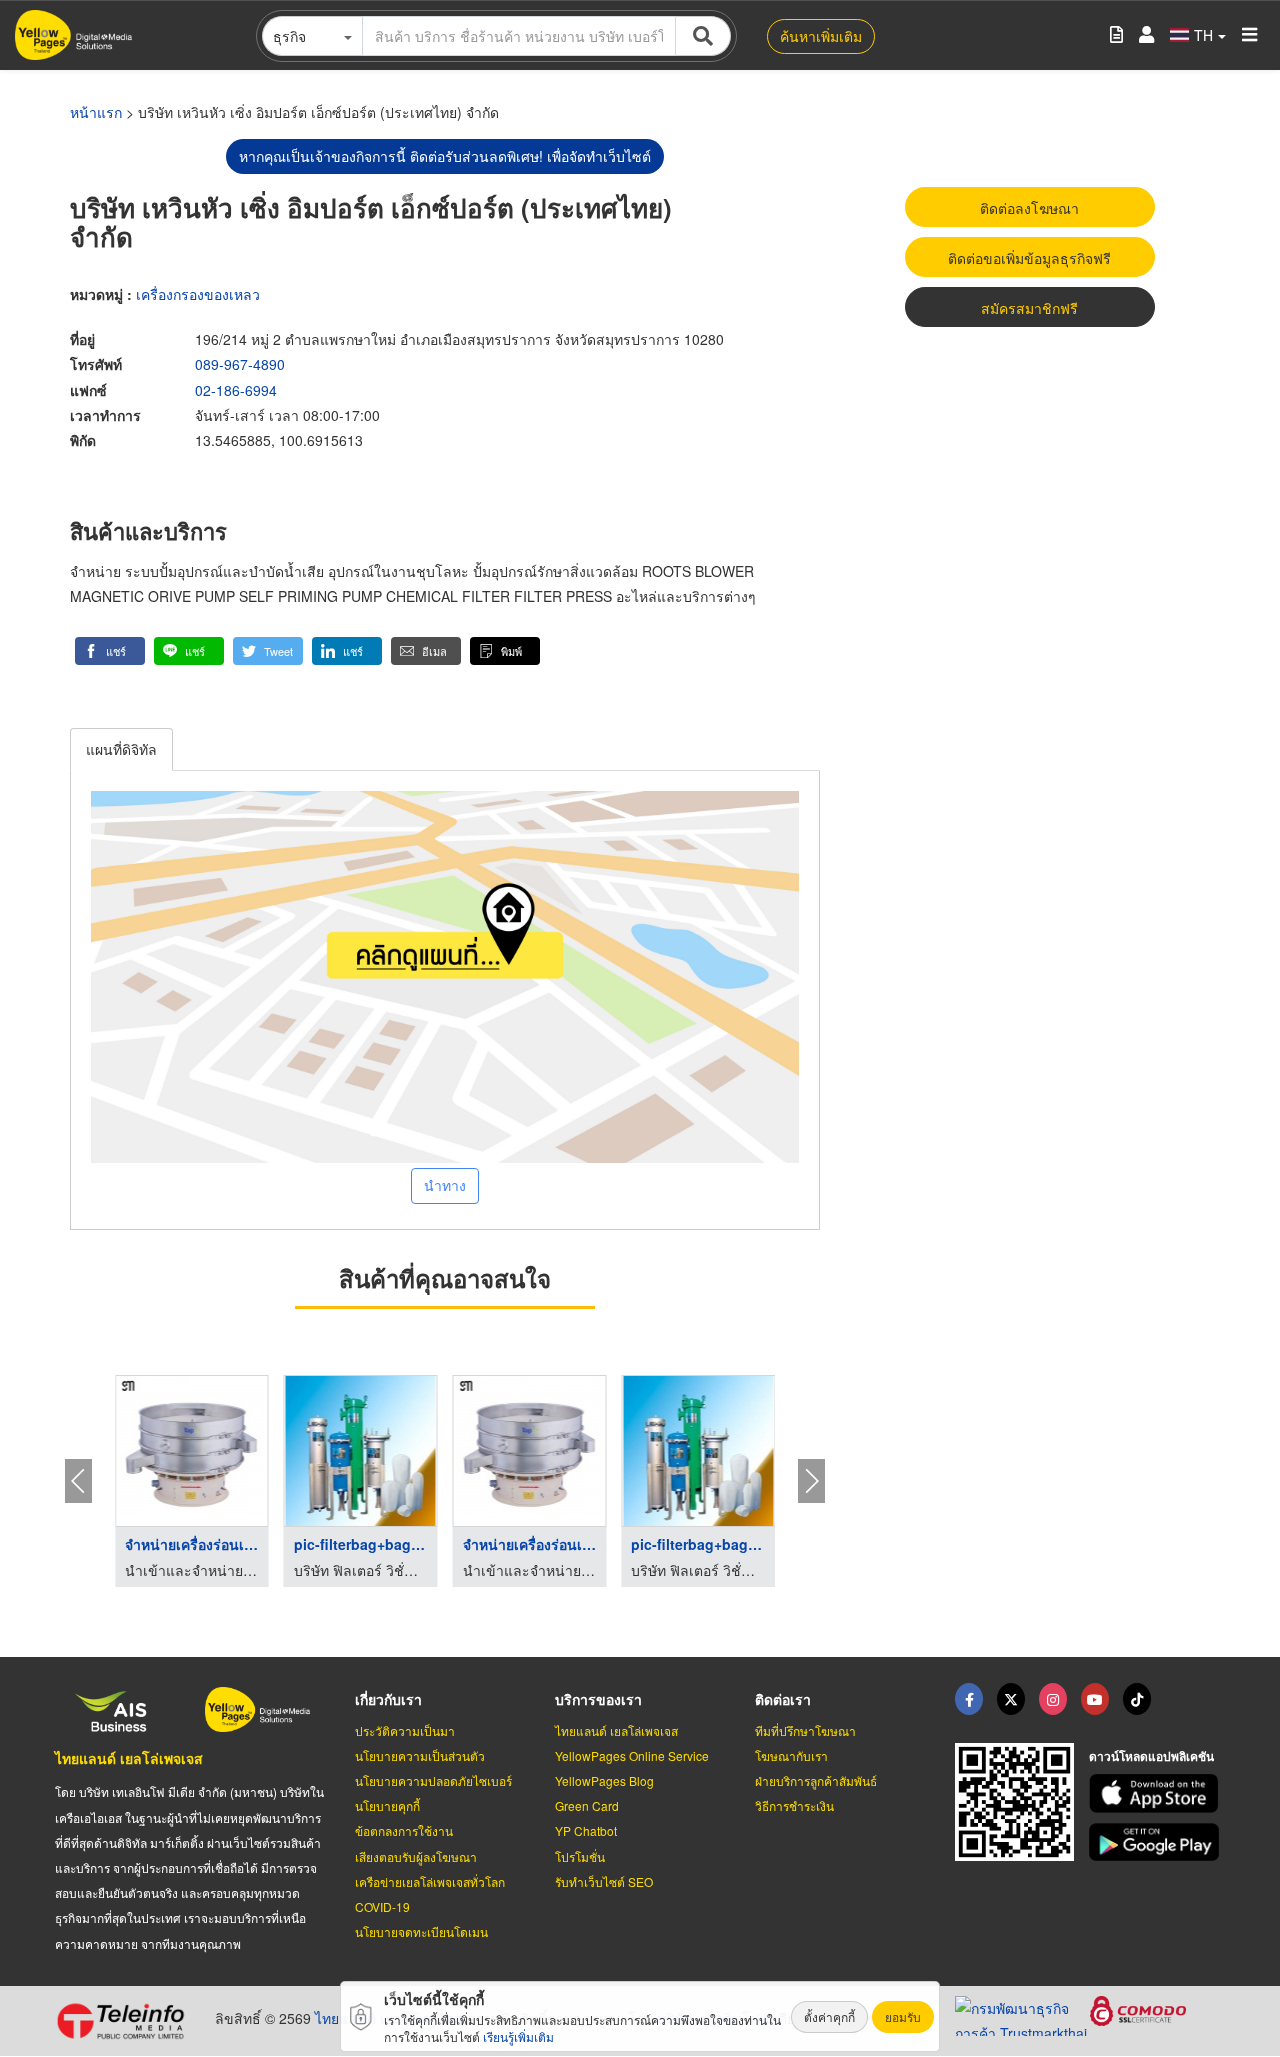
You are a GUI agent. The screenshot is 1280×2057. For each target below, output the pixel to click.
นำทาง (445, 1185)
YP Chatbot (586, 1830)
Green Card (587, 1805)
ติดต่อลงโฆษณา (1029, 208)
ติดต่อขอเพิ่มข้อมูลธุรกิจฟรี (1029, 258)
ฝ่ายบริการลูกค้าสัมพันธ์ (816, 1780)
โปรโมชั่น (580, 1856)
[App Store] (1157, 1793)
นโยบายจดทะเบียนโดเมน (421, 1931)
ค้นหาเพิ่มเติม (821, 36)
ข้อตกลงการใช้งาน (404, 1830)
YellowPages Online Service (632, 1755)
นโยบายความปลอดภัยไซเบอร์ (433, 1780)
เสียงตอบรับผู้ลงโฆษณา (416, 1856)
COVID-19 (382, 1906)
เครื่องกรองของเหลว (198, 294)
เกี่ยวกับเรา (388, 1699)
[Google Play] (1157, 1842)
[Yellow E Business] (969, 1699)
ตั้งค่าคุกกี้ (829, 2016)
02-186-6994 (236, 390)
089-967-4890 (240, 364)
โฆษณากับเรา (791, 1755)
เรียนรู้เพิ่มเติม (518, 2036)
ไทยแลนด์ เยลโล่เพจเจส (129, 1758)
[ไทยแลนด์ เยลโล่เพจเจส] (1011, 1699)
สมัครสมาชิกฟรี (1029, 308)
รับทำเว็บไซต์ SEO (604, 1881)
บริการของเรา (598, 1699)
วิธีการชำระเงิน (794, 1805)
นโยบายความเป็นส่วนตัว (420, 1755)
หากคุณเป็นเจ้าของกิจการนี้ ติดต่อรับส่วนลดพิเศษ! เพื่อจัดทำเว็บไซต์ (445, 156)
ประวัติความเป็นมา (405, 1730)
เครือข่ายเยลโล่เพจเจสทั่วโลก (430, 1881)
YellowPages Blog (604, 1780)
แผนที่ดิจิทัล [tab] (121, 749)
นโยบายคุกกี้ (387, 1805)
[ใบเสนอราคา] (1116, 35)
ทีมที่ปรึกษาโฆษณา (805, 1730)
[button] (110, 651)
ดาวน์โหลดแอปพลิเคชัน (1151, 1756)
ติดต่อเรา (783, 1699)
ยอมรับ (903, 2016)
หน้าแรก (96, 112)
